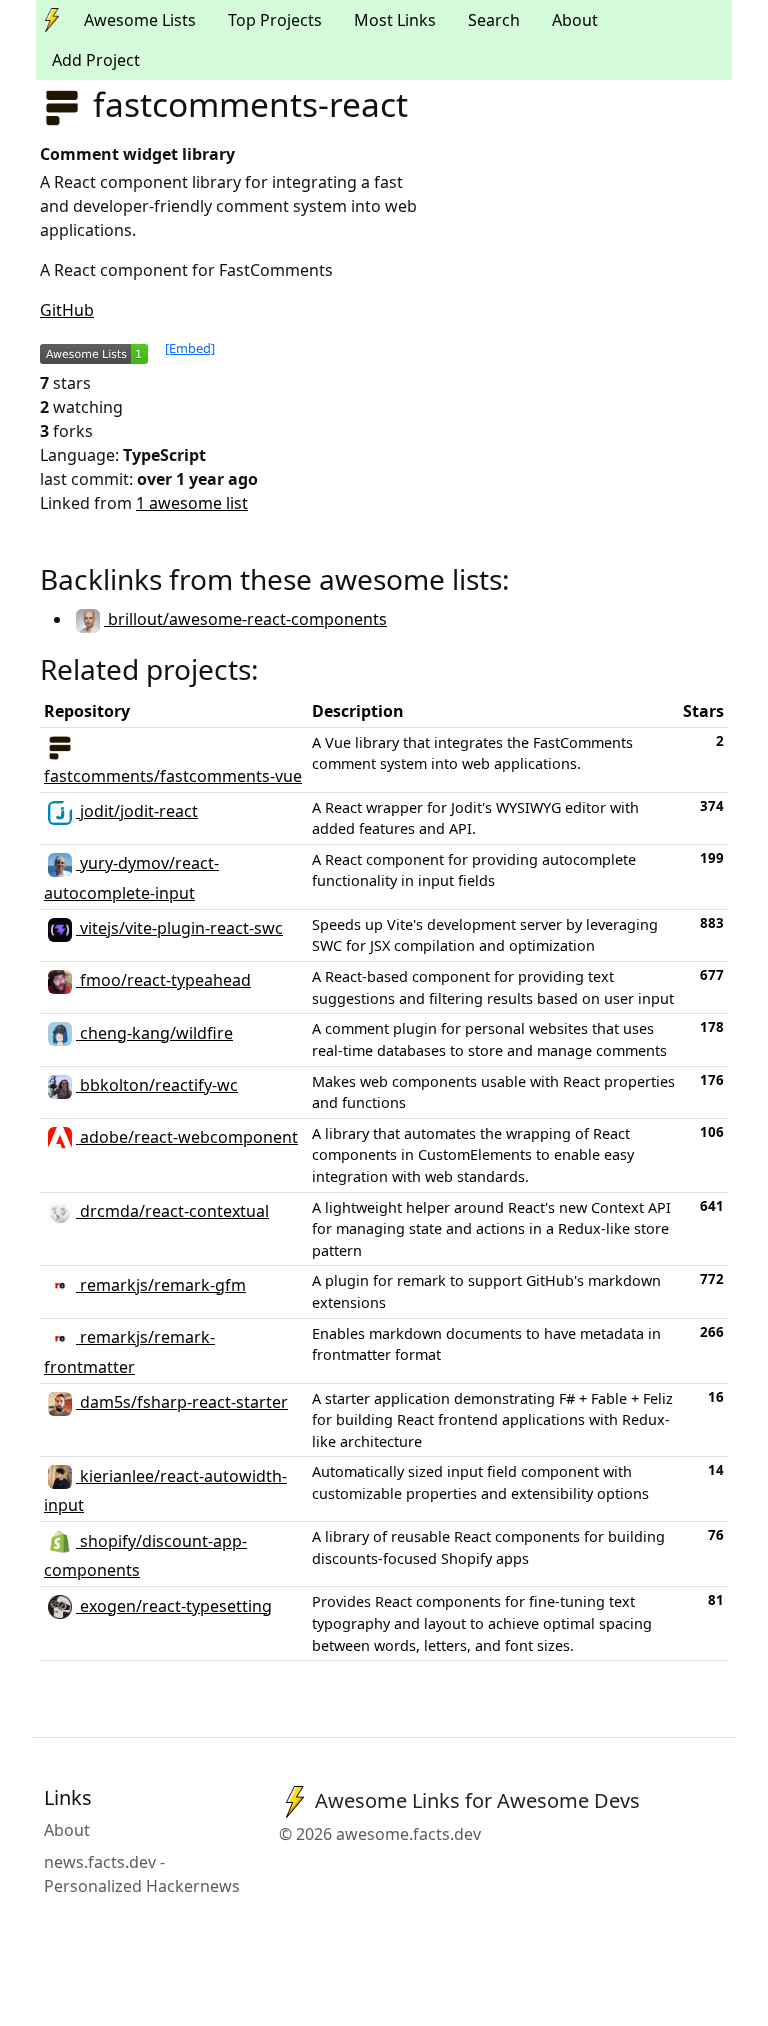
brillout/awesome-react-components (245, 619)
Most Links (395, 20)
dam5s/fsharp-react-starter (182, 1402)
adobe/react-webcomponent (187, 1137)
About (575, 20)
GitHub (67, 310)
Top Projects (275, 20)
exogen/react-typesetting (174, 1606)
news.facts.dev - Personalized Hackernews (142, 1874)
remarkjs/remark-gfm (161, 1285)
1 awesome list (192, 503)
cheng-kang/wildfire (154, 1033)
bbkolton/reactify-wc (157, 1085)
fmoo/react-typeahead (163, 980)
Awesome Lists (140, 20)
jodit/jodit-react (137, 811)
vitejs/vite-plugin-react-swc (179, 928)
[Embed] (190, 348)
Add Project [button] (96, 60)
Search (494, 20)
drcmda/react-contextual (172, 1211)
